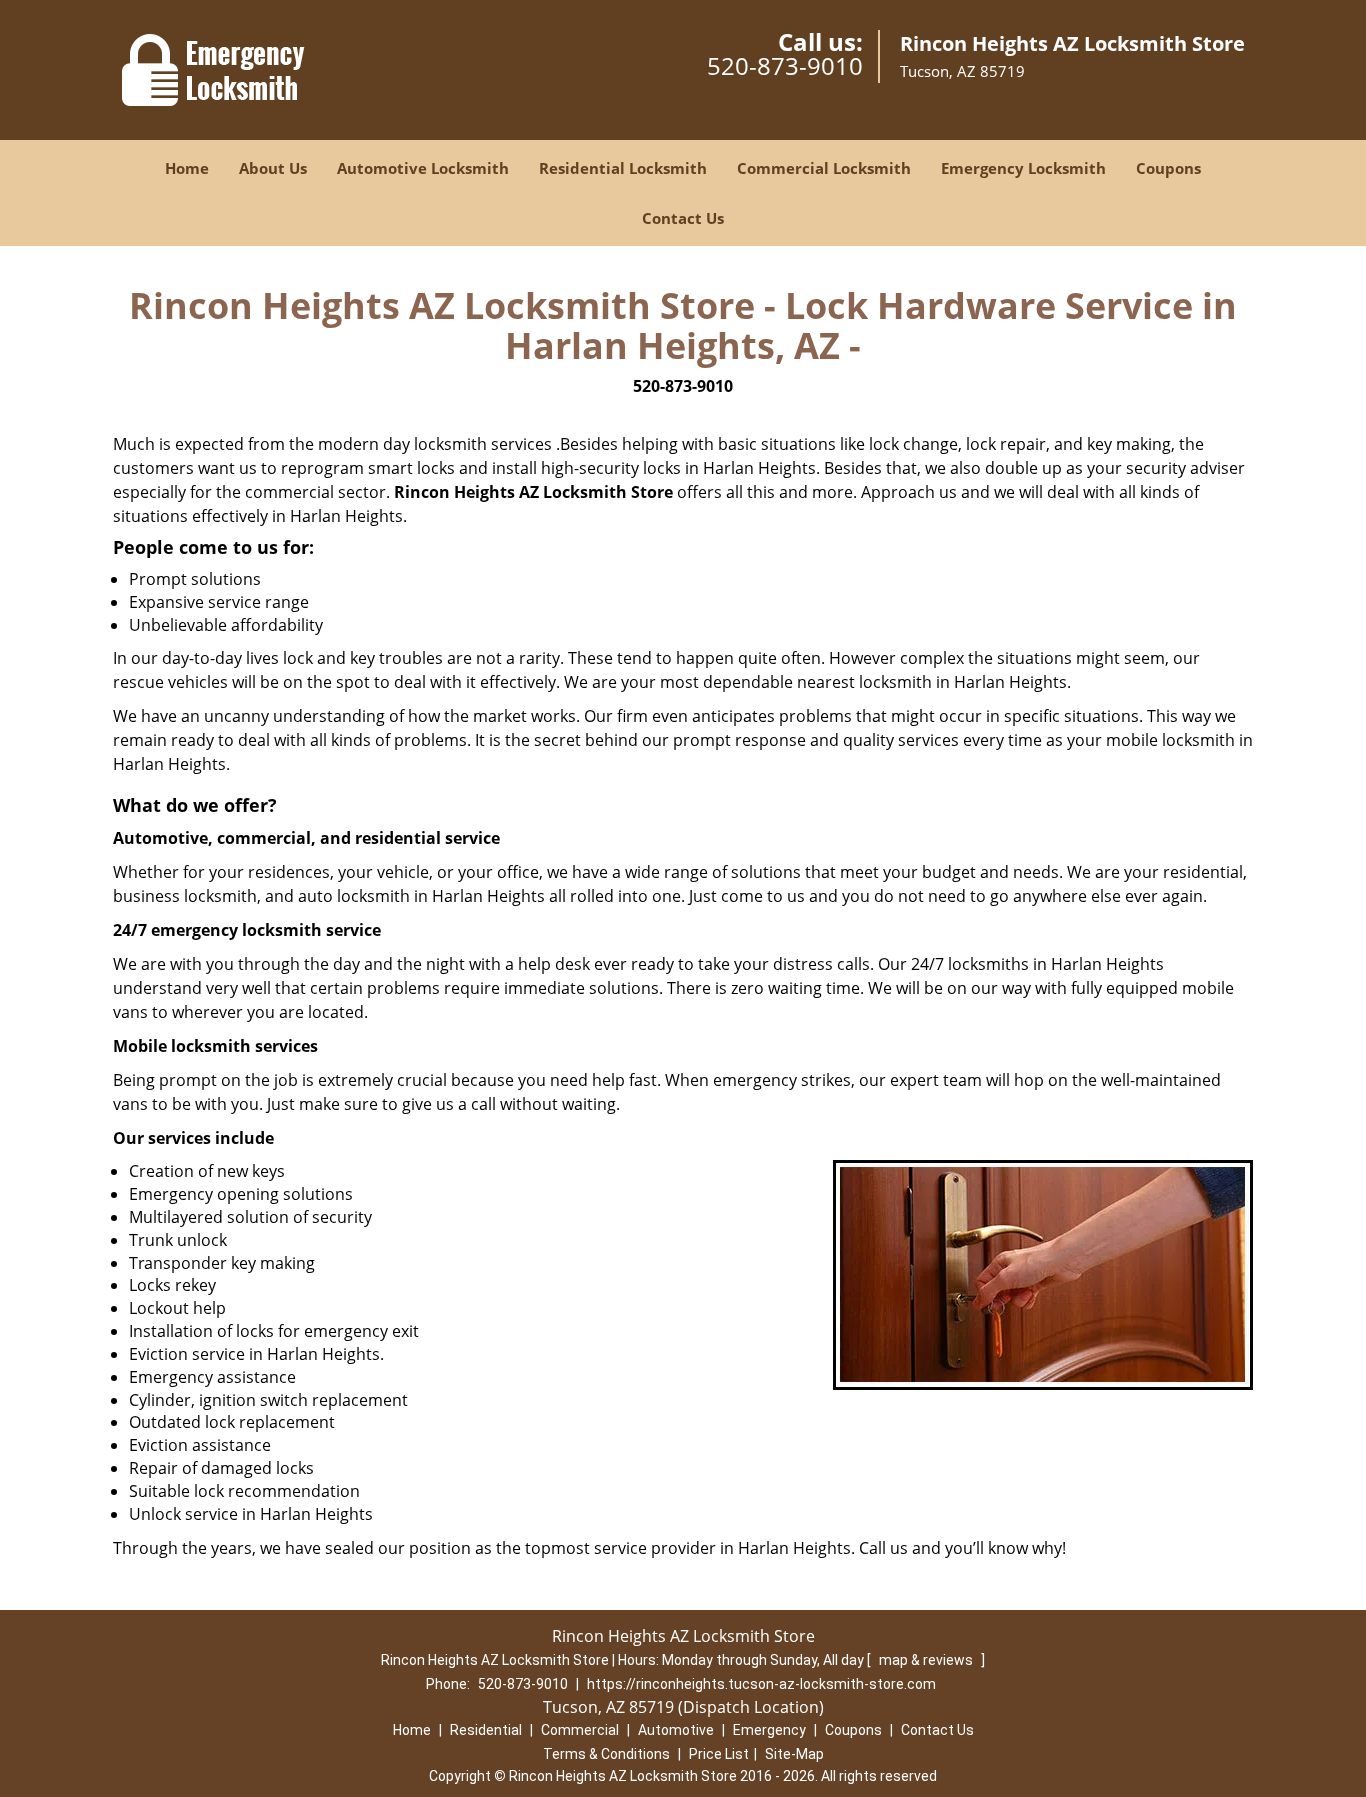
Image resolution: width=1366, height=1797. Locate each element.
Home (187, 168)
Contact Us (683, 218)
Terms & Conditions (606, 1754)
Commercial (580, 1730)
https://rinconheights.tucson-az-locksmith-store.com (761, 1684)
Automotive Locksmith (423, 168)
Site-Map (794, 1754)
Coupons (1168, 168)
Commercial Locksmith (824, 168)
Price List (719, 1754)
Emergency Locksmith (1023, 168)
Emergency (769, 1730)
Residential (486, 1730)
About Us (273, 168)
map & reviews (927, 1660)
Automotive (676, 1730)
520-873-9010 (785, 65)
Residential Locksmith (623, 168)
